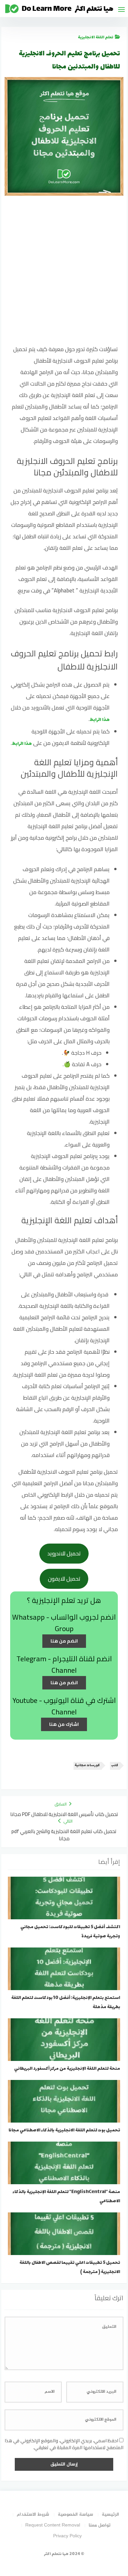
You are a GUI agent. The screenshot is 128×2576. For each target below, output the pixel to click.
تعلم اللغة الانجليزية (96, 37)
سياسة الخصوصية (75, 2515)
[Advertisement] (64, 274)
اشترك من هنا (64, 1724)
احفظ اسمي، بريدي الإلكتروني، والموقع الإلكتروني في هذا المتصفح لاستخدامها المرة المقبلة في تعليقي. (64, 2444)
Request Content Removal (53, 2525)
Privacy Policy (67, 2536)
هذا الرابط (100, 720)
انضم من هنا (64, 1641)
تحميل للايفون (64, 1579)
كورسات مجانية (87, 1765)
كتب (115, 1765)
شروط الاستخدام (33, 2515)
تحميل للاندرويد (64, 1553)
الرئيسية (110, 2515)
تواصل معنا (100, 2525)
